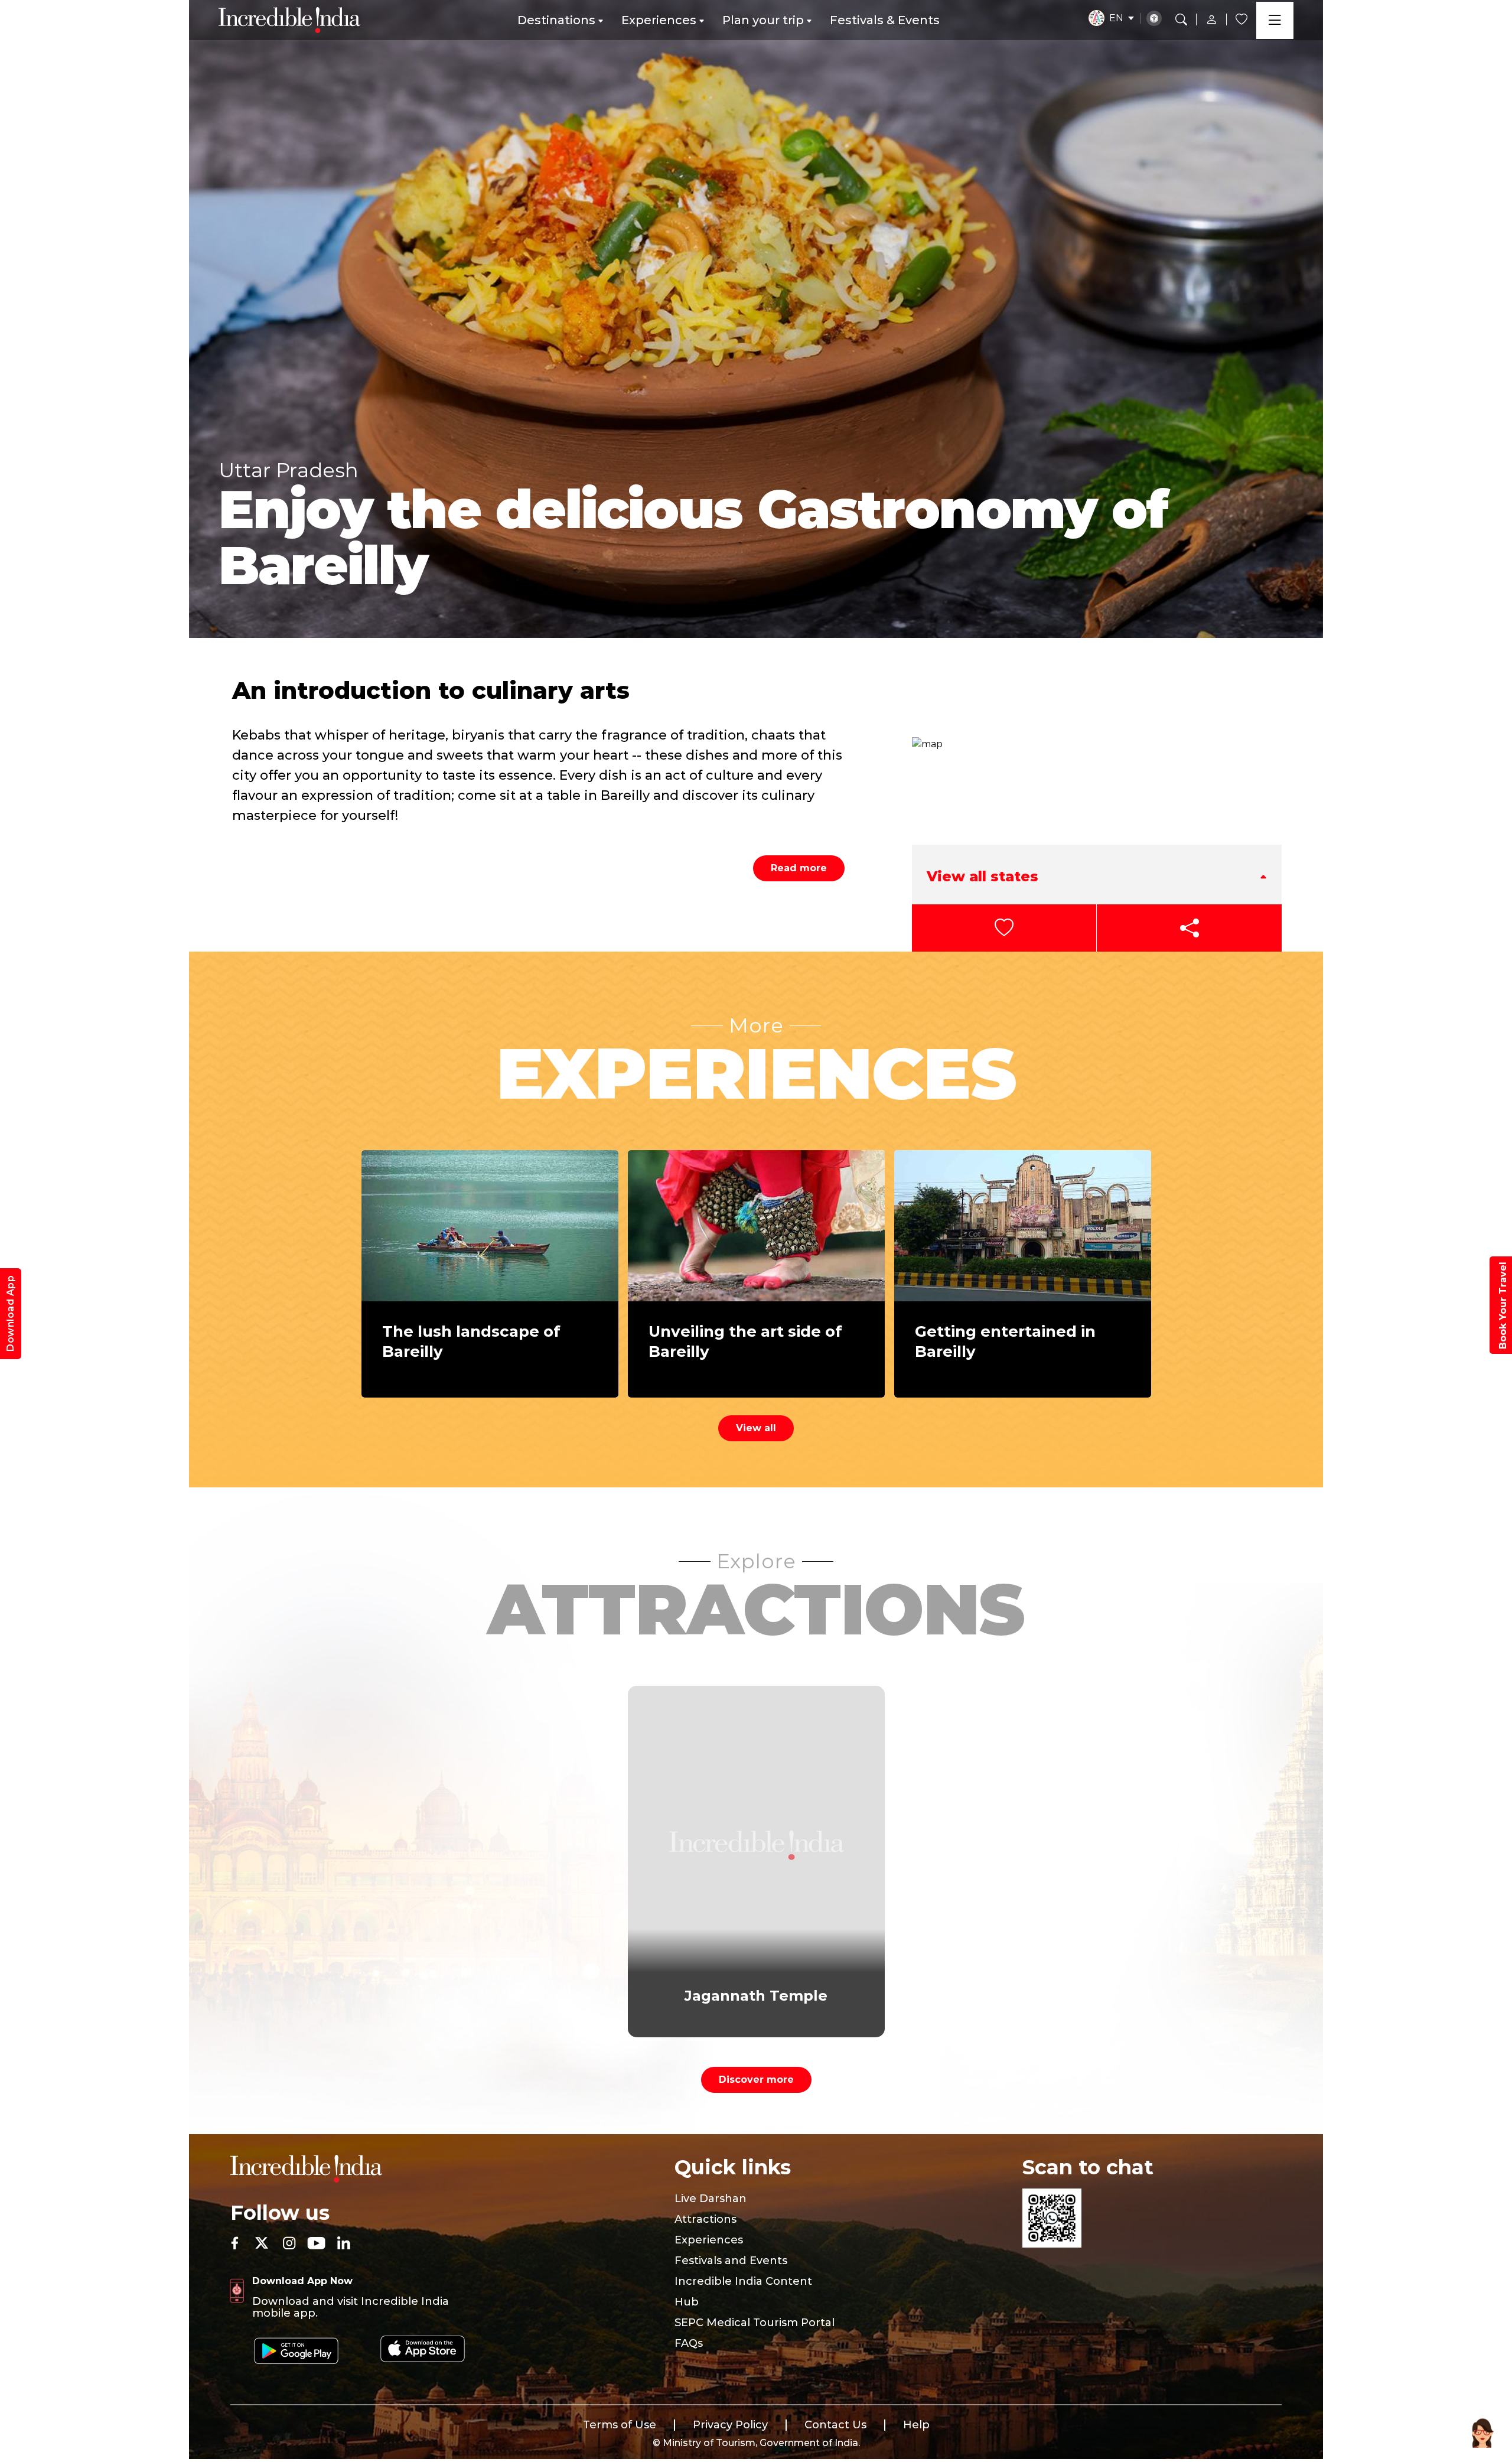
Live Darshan (711, 2199)
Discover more (756, 2080)
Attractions (706, 2219)
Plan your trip (763, 20)
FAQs (689, 2343)
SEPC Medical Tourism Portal (755, 2323)
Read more (799, 868)
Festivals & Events (885, 20)
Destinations (556, 20)
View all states (983, 876)
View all (756, 1428)
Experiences (659, 20)
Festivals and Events (731, 2261)
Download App (10, 1314)
